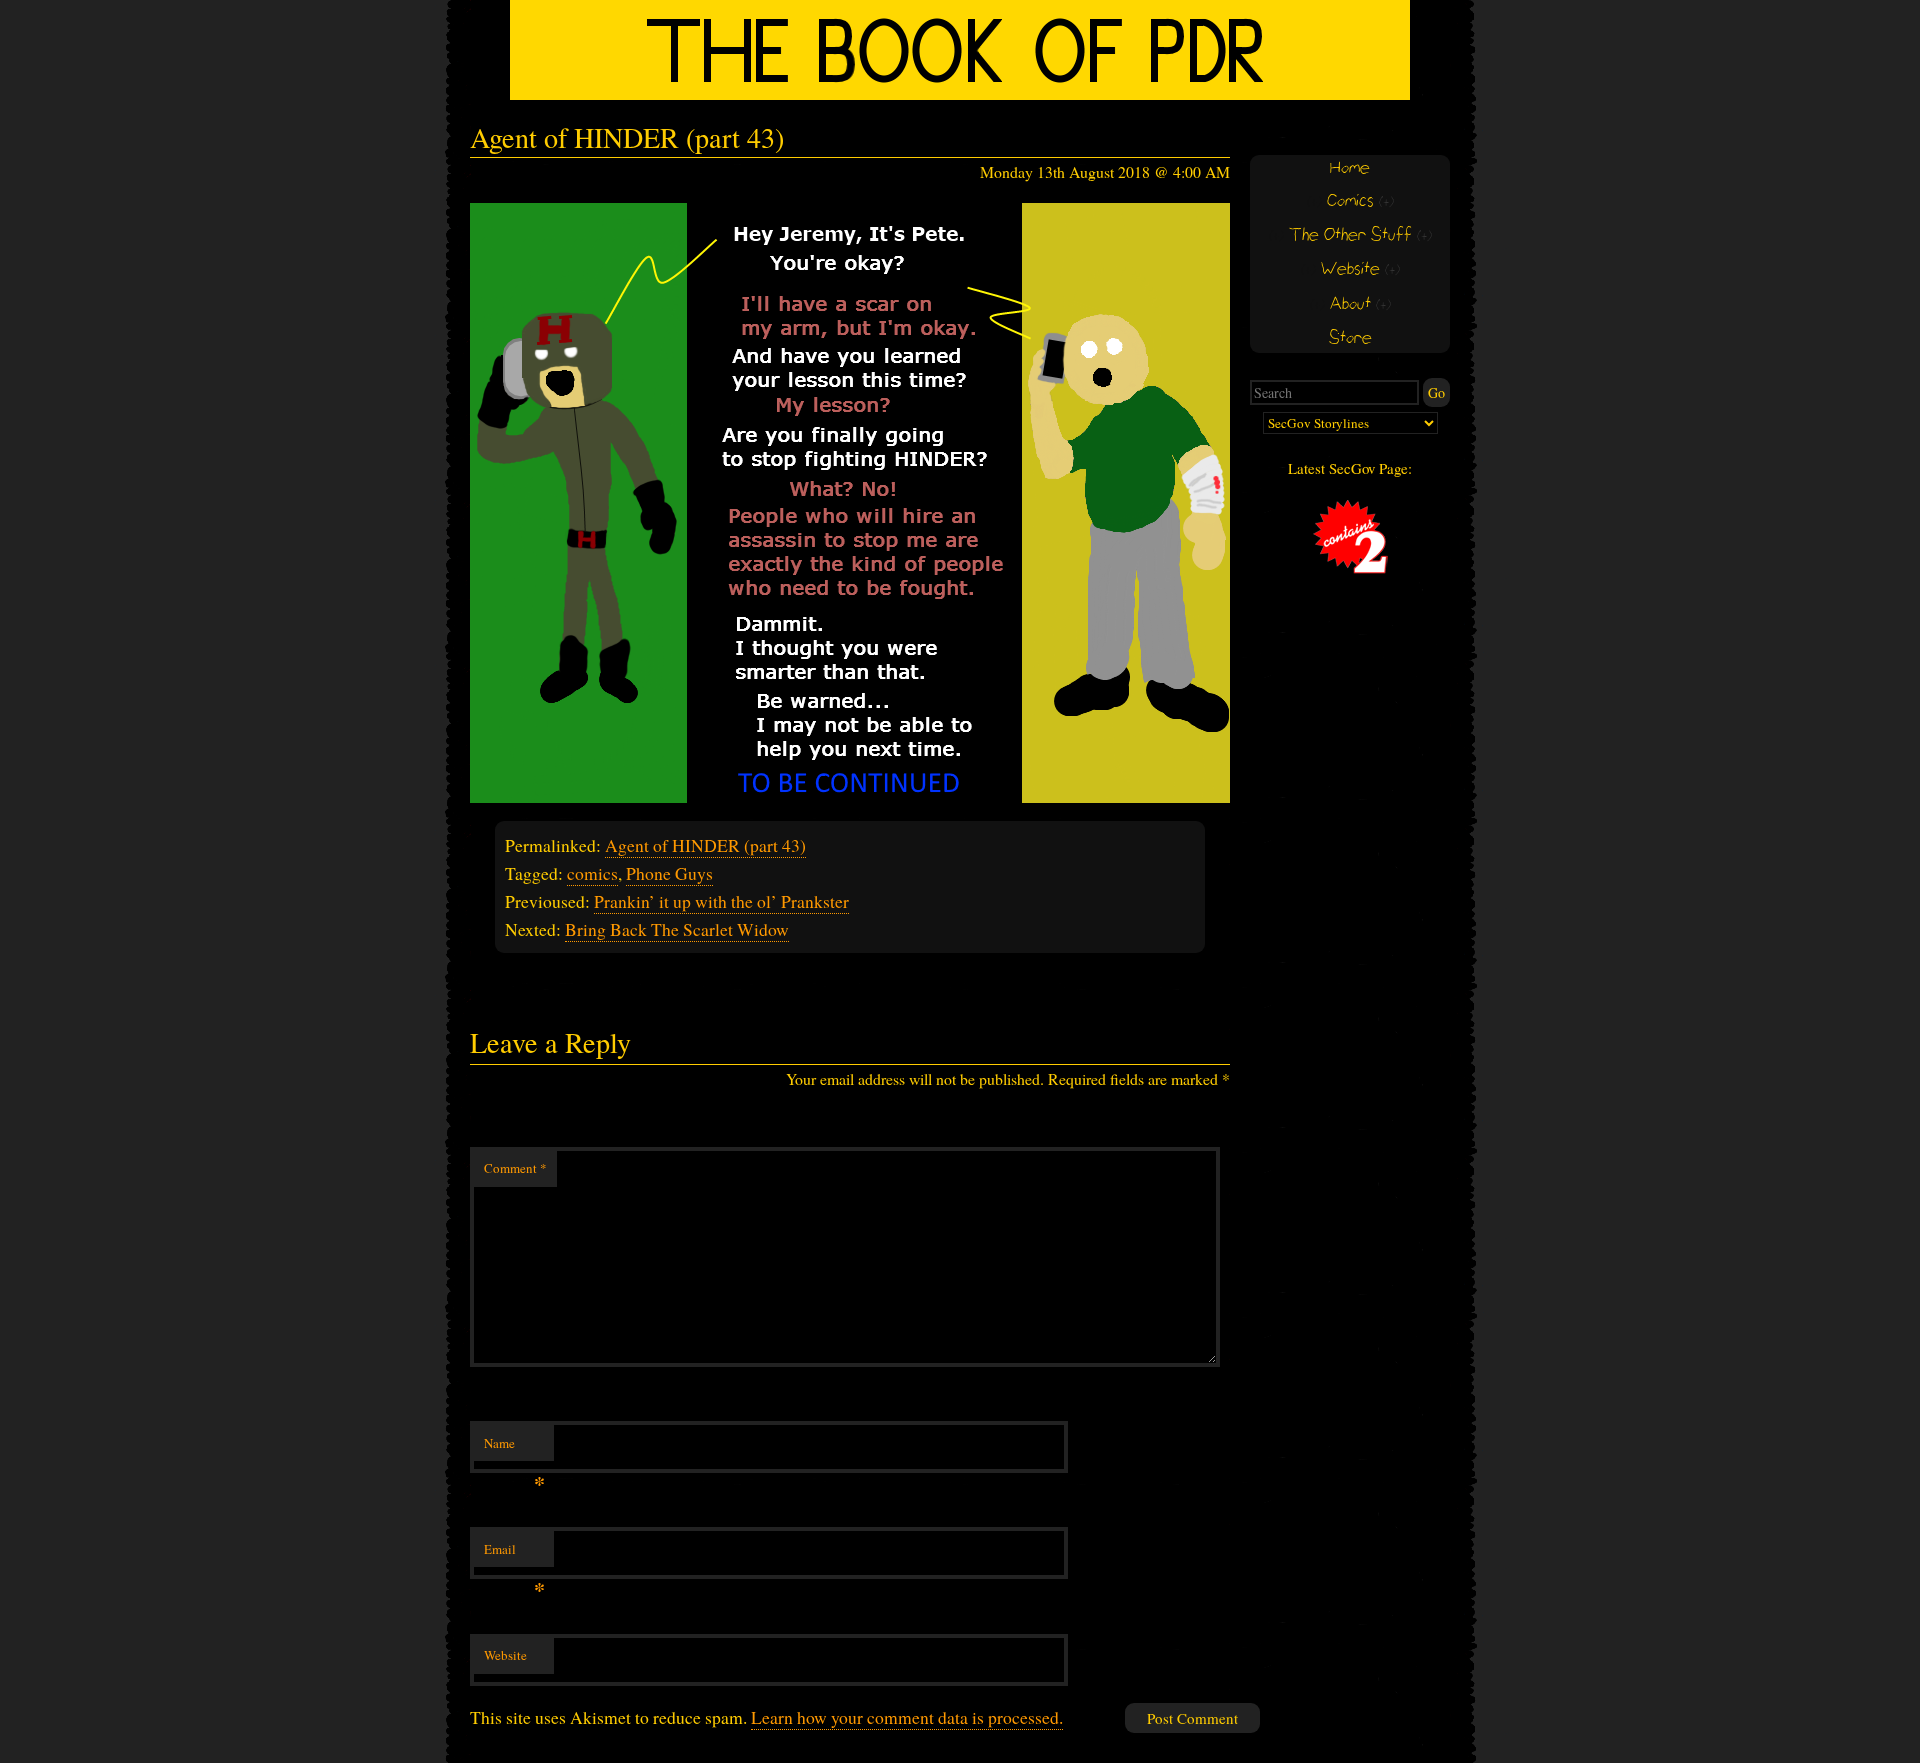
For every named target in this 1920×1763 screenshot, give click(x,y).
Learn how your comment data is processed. (907, 1717)
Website (505, 1655)
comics (592, 873)
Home (1350, 168)
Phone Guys (669, 873)
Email (514, 1554)
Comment (515, 1168)
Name (514, 1448)
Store (1350, 338)
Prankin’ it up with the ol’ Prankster (721, 901)
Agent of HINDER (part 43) (705, 845)
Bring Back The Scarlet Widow (677, 929)
